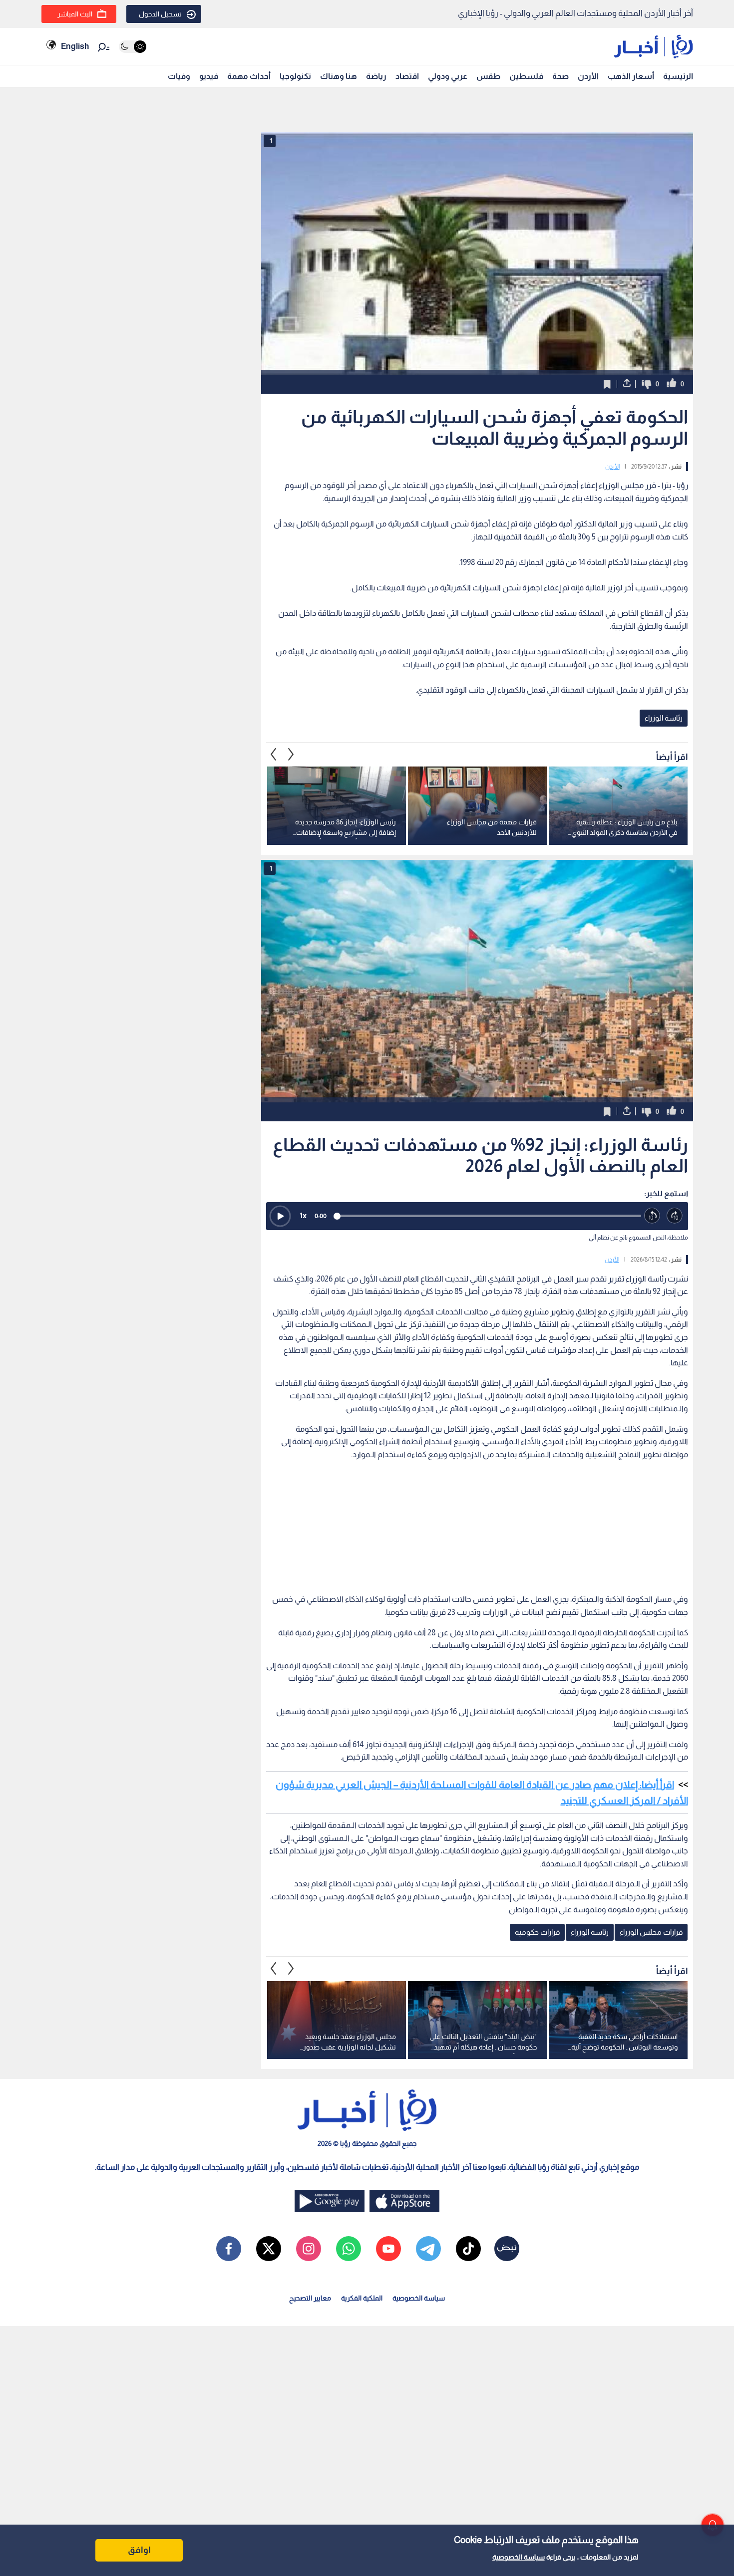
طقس (488, 76)
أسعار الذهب (631, 76)
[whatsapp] (349, 2249)
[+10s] (675, 1216)
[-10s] (652, 1216)
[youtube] (388, 2249)
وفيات (179, 76)
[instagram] (309, 2249)
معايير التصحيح (310, 2298)
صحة (560, 76)
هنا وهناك (339, 76)
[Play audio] (280, 1216)
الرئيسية (678, 76)
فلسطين (526, 76)
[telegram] (428, 2249)
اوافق (139, 2550)
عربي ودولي (448, 76)
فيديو (209, 76)
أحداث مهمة (249, 76)
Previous (291, 754)
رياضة (376, 76)
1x (303, 1215)
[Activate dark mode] (133, 47)
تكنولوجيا (295, 76)
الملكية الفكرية (362, 2298)
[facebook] (229, 2249)
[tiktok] (468, 2249)
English (75, 46)
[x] (269, 2249)
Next (274, 754)
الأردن (588, 76)
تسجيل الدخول (160, 14)
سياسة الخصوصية (519, 2557)
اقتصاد (407, 76)
